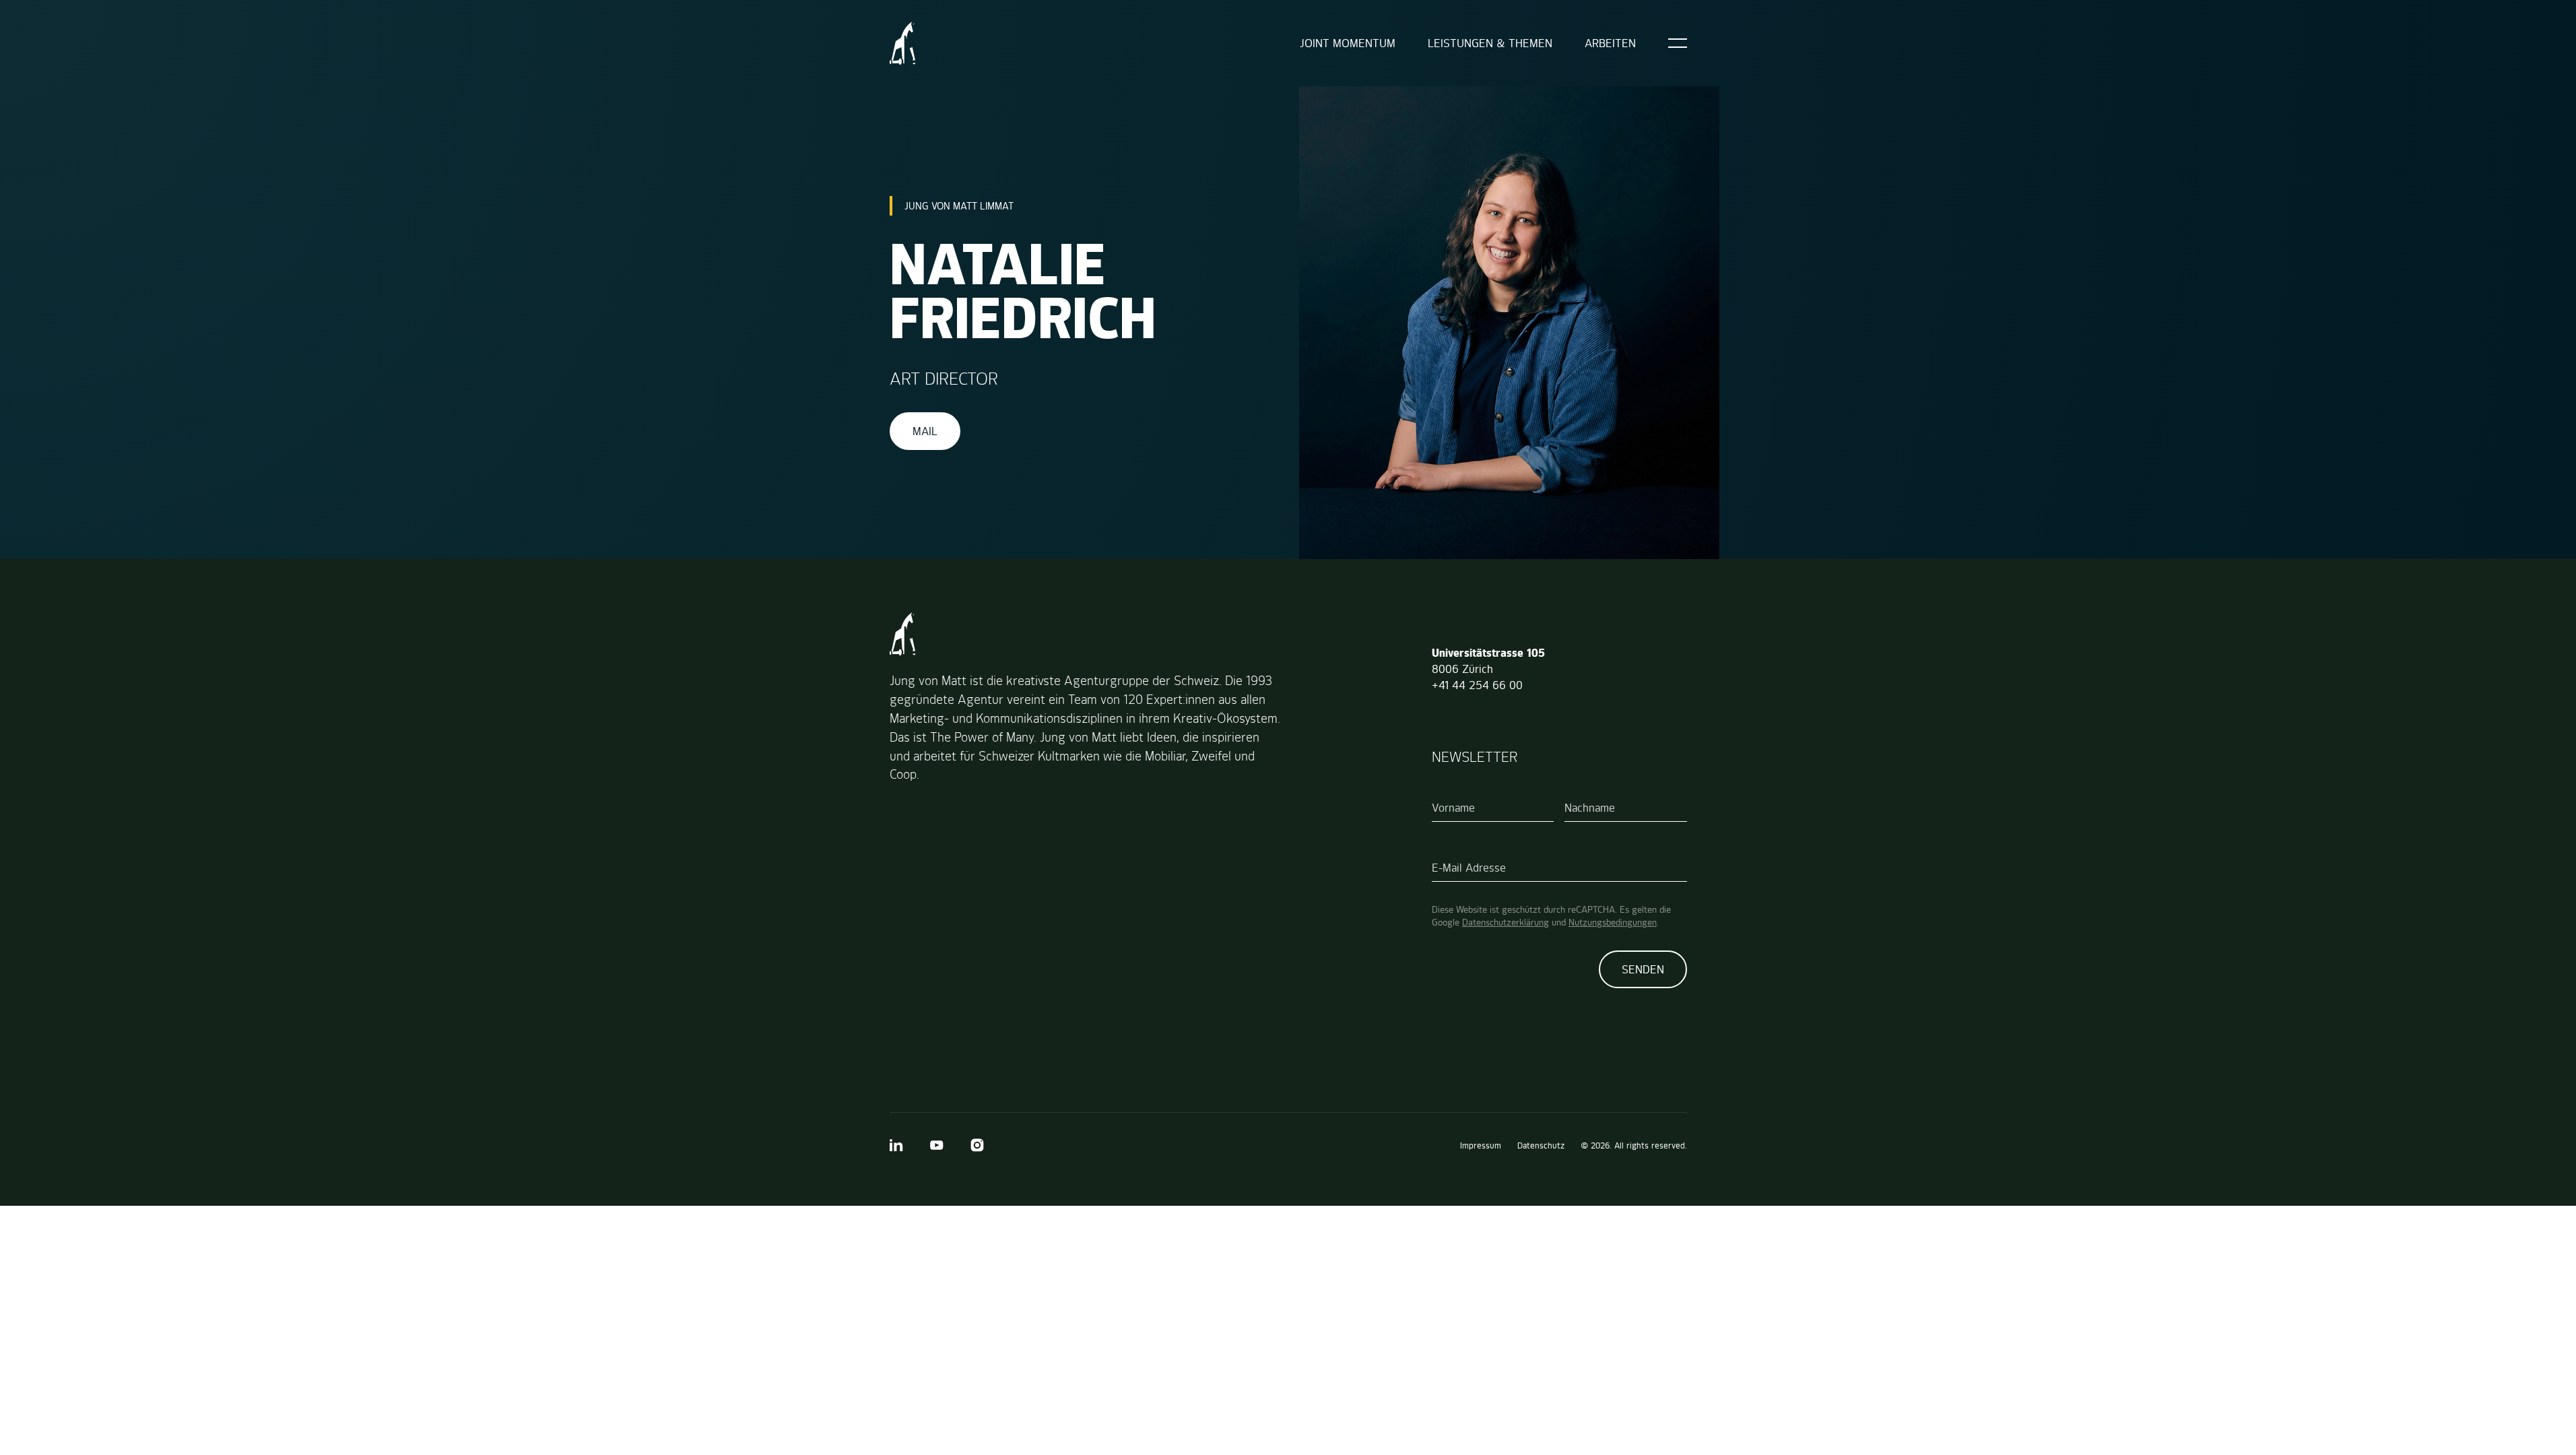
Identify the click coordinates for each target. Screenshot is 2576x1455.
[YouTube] (937, 1145)
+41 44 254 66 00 (1477, 685)
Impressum (1481, 1145)
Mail (925, 431)
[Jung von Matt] (903, 43)
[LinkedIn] (896, 1145)
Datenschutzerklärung (1506, 922)
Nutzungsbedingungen (1613, 922)
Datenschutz (1541, 1145)
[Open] (1678, 43)
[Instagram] (977, 1145)
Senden (1643, 969)
